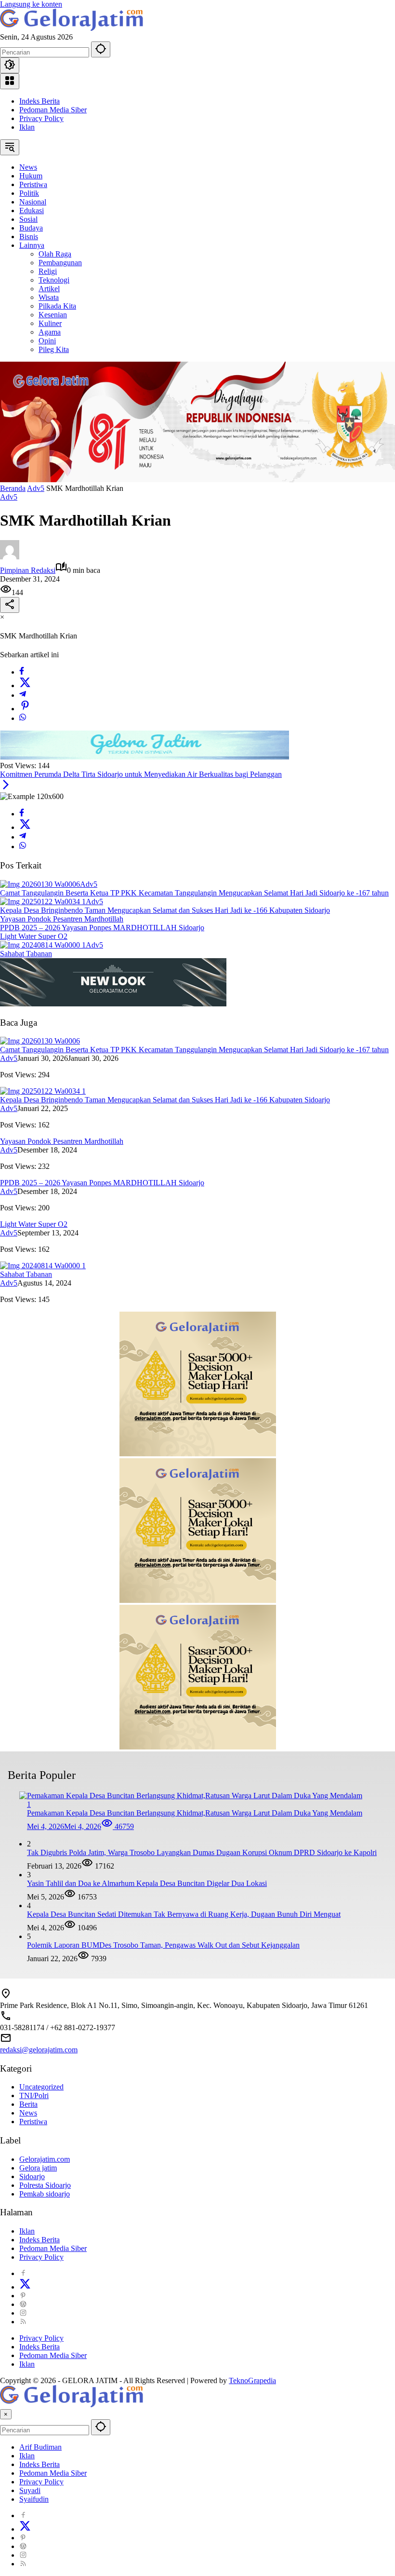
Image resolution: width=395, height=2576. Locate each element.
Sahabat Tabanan (26, 954)
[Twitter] (25, 685)
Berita (28, 2104)
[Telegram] (23, 695)
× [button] (6, 2414)
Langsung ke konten (31, 4)
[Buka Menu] (10, 81)
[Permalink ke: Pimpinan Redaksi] (10, 557)
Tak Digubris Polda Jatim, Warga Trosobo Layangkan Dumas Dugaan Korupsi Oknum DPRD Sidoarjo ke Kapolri (202, 1852)
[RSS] (23, 2322)
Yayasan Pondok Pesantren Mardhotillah (62, 919)
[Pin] (25, 709)
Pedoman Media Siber (53, 110)
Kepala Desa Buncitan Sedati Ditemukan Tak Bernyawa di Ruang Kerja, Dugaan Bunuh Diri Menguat (184, 1914)
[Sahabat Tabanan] (43, 945)
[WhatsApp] (23, 718)
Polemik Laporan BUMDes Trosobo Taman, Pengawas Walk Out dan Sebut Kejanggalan (163, 1945)
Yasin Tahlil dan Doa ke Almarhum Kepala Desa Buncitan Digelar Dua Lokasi (147, 1883)
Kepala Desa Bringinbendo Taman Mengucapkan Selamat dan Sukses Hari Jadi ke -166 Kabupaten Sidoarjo (165, 910)
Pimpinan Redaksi (28, 570)
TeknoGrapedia (252, 2380)
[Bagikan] (10, 605)
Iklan (27, 127)
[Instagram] (23, 2313)
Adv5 (9, 497)
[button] (101, 49)
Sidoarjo (32, 2176)
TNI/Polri (34, 2095)
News (28, 2113)
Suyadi (30, 2490)
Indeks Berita (39, 101)
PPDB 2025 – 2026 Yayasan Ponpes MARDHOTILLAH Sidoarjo (102, 928)
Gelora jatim (38, 2168)
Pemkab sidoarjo (45, 2194)
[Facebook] (22, 672)
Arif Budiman (40, 2447)
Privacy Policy (41, 118)
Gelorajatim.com (45, 2159)
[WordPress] (23, 2304)
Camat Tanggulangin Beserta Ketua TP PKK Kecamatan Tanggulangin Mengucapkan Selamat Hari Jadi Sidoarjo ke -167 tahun (194, 893)
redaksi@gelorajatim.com (39, 2050)
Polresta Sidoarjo (45, 2185)
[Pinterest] (23, 2296)
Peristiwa (33, 2122)
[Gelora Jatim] (72, 28)
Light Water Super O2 (34, 936)
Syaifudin (34, 2499)
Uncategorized (41, 2087)
